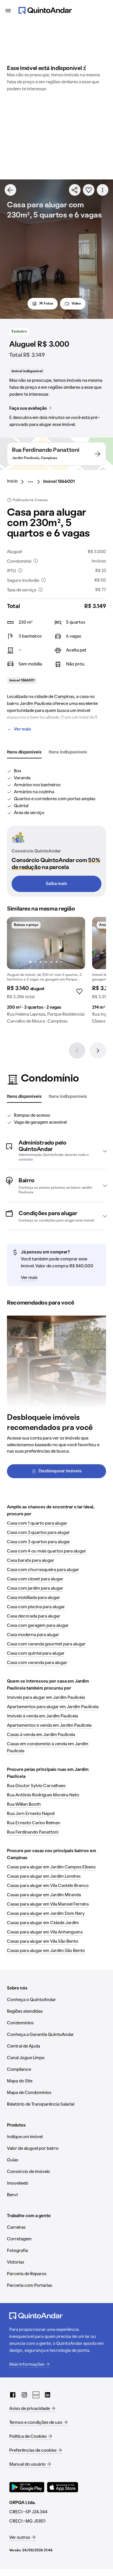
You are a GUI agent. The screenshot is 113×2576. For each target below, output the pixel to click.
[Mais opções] (103, 190)
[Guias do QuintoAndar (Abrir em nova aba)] (36, 2395)
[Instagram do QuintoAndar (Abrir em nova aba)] (24, 2395)
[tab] (24, 753)
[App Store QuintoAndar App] (63, 2487)
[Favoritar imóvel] (89, 190)
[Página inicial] (45, 10)
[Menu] (8, 10)
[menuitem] (17, 482)
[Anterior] (77, 1050)
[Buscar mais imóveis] (10, 190)
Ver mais (23, 729)
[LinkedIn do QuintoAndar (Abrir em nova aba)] (48, 2395)
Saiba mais (57, 884)
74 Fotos (46, 304)
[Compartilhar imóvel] (75, 190)
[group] (46, 973)
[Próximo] (98, 1050)
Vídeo (76, 304)
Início (12, 481)
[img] (46, 943)
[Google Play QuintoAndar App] (27, 2487)
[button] (57, 1151)
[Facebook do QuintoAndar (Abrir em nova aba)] (13, 2395)
